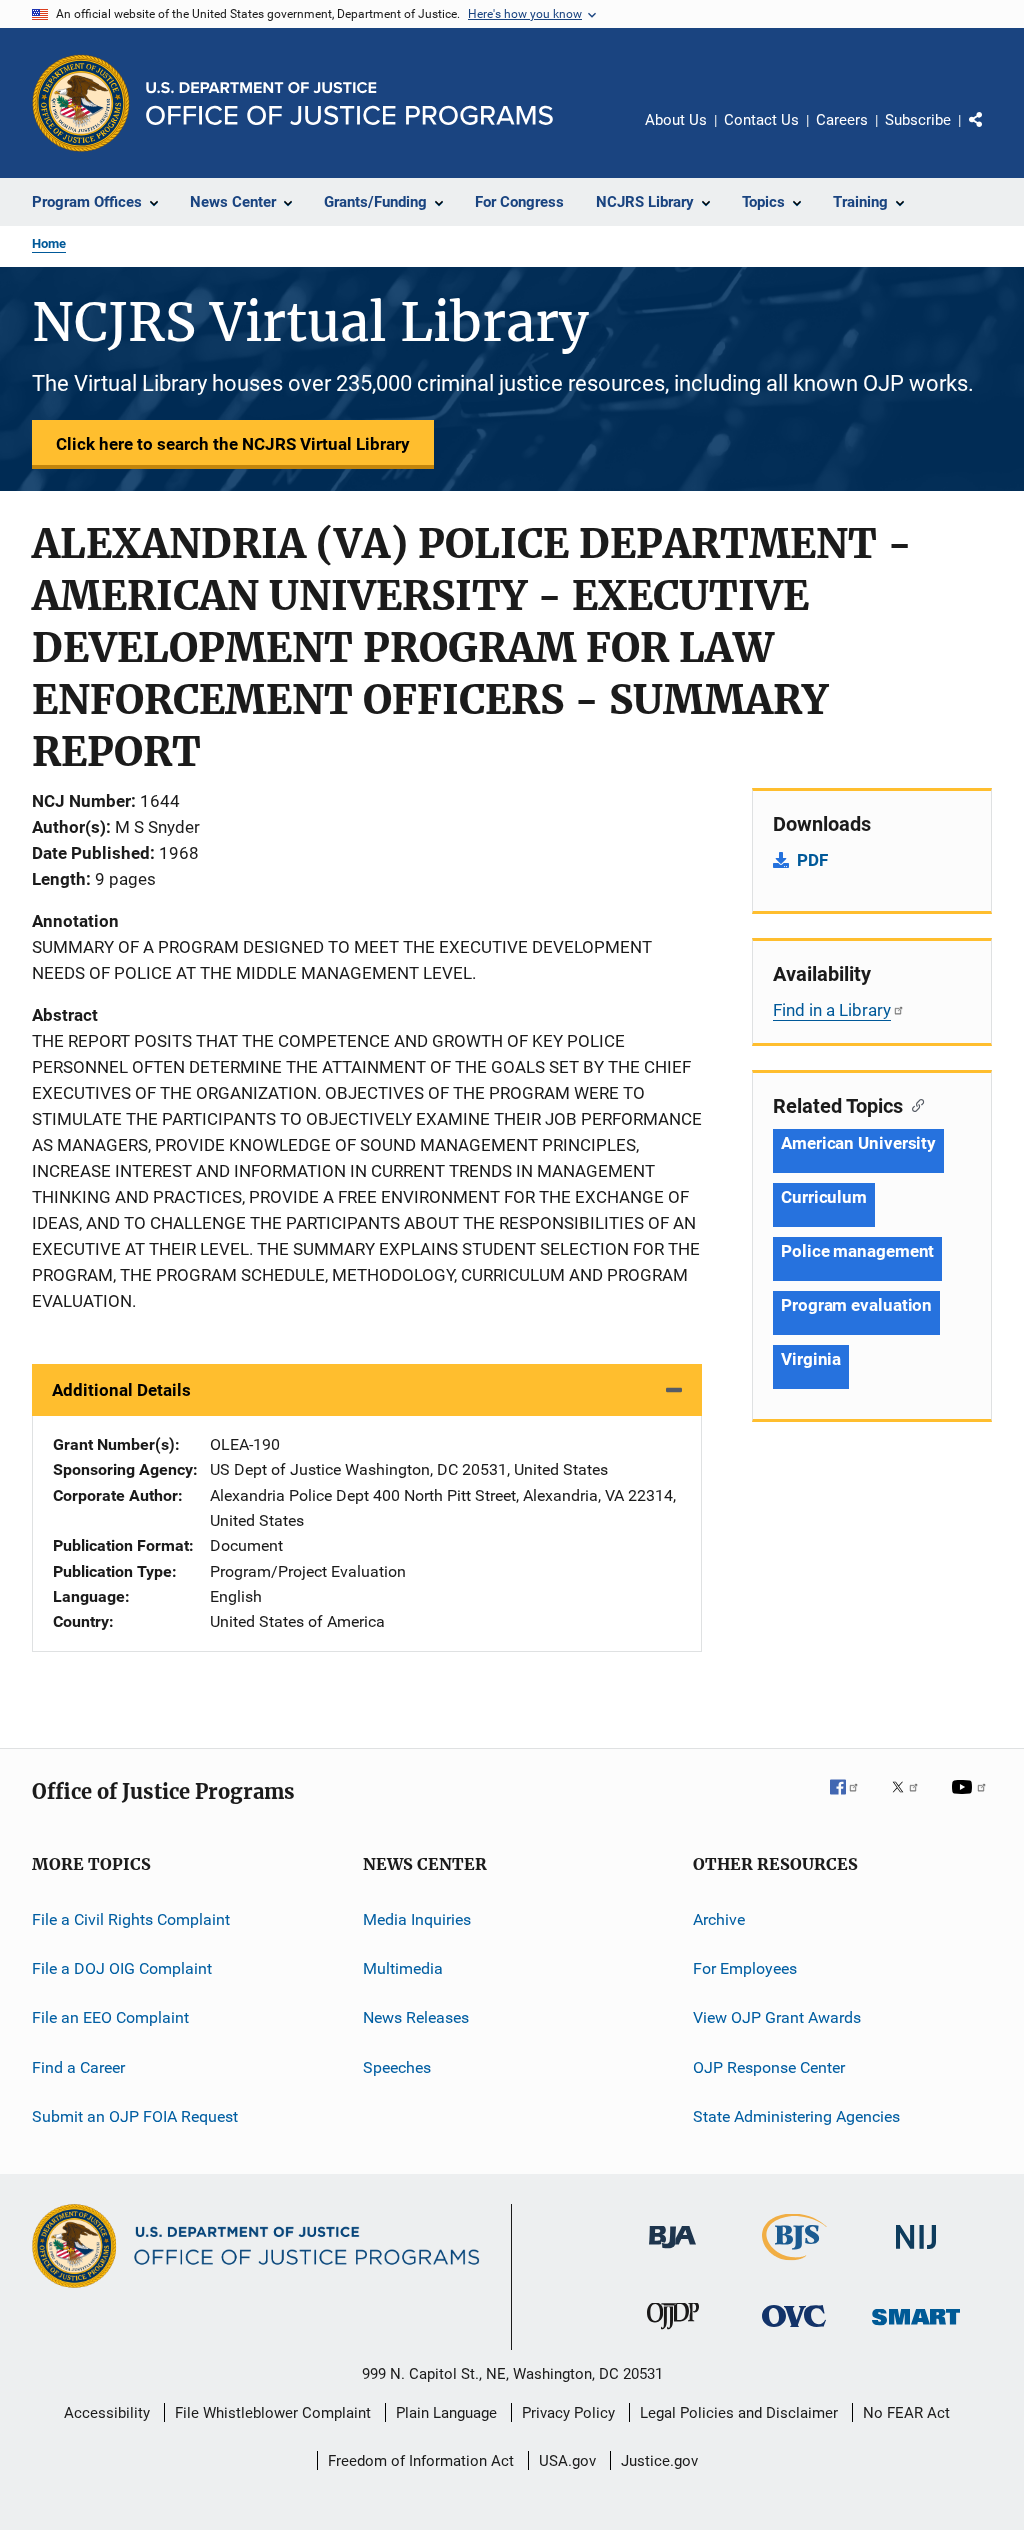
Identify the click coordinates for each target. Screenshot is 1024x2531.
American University (858, 1143)
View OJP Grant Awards (777, 2017)
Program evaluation (856, 1305)
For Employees (745, 1968)
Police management (857, 1251)
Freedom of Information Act (421, 2461)
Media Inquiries (417, 1919)
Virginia (811, 1359)
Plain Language (446, 2413)
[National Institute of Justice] (916, 2252)
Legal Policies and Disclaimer (739, 2413)
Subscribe (918, 120)
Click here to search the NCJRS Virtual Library (233, 444)
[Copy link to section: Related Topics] (913, 1104)
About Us (676, 120)
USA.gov (567, 2461)
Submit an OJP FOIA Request (135, 2116)
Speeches (397, 2067)
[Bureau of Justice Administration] (672, 2252)
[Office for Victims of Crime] (794, 2330)
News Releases (416, 2017)
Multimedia (403, 1968)
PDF (812, 860)
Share (992, 134)
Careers (842, 120)
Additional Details (121, 1390)
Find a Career (78, 2067)
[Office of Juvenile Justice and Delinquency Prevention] (673, 2333)
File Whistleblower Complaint (273, 2413)
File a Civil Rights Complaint (131, 1919)
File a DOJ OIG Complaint (122, 1968)
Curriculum (824, 1197)
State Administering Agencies (796, 2116)
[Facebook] (852, 1801)
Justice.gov (659, 2461)
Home (49, 243)
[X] (912, 1801)
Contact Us (761, 120)
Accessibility (107, 2413)
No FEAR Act (906, 2413)
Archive (719, 1919)
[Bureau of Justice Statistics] (794, 2264)
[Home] (349, 103)
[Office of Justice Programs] (81, 103)
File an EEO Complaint (110, 2017)
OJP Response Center (769, 2067)
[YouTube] (972, 1801)
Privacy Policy (568, 2413)
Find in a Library (832, 1010)
